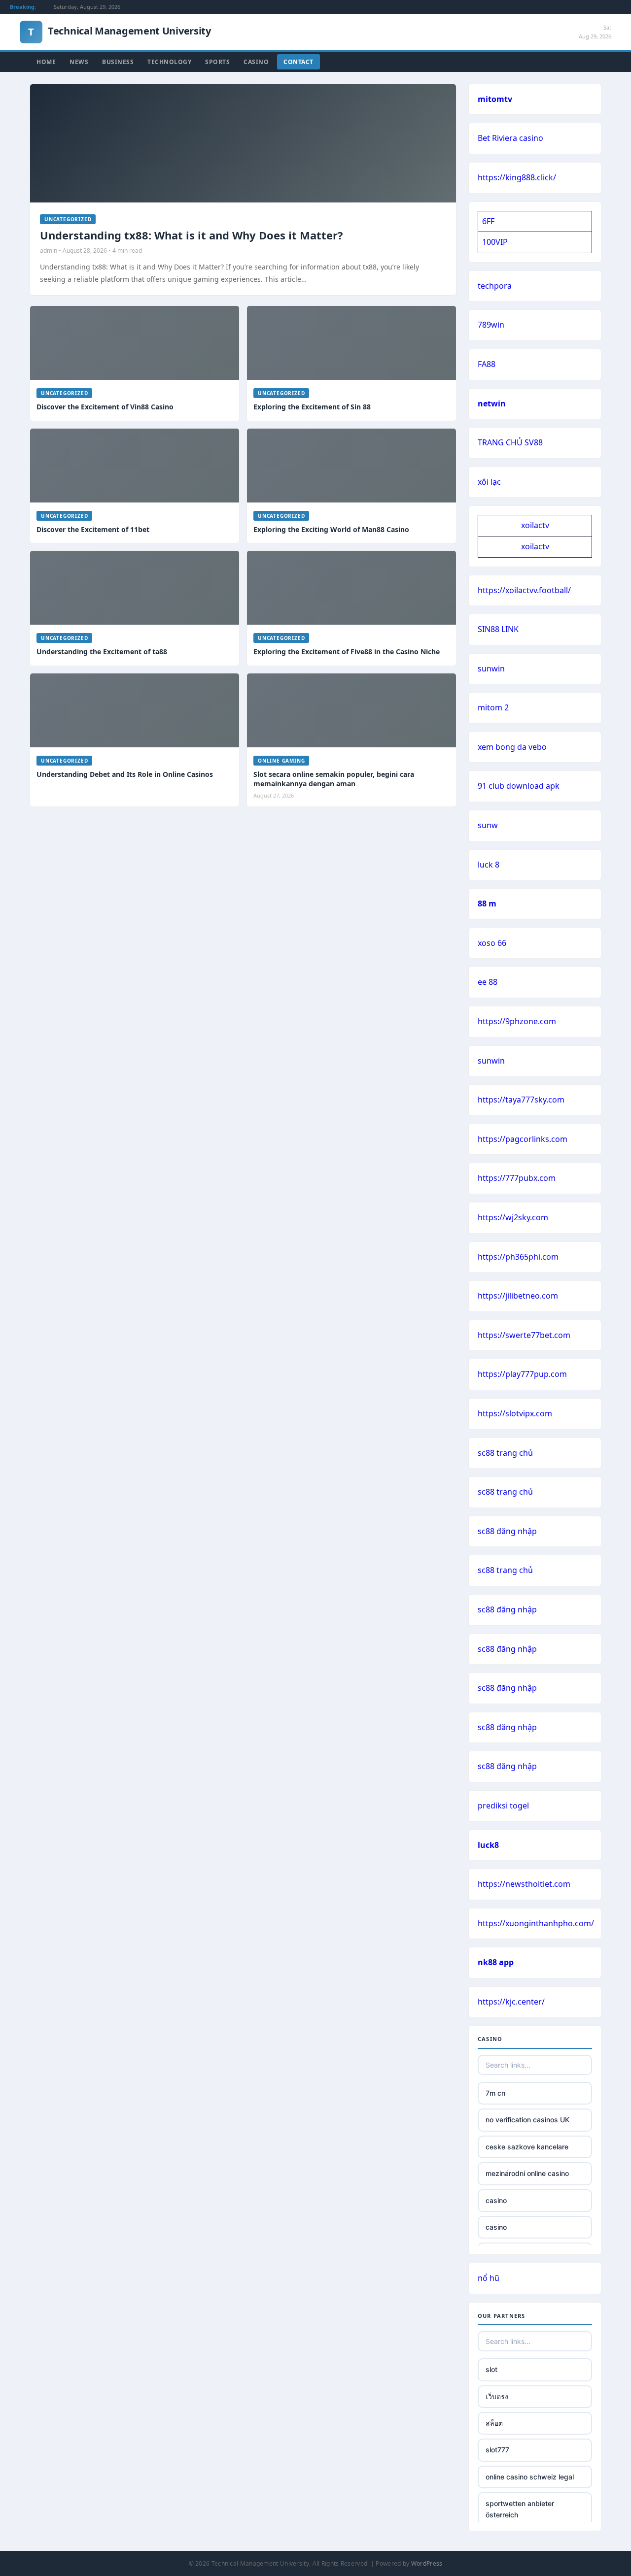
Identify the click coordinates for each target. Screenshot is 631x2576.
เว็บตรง (497, 2396)
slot (491, 2369)
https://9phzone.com (517, 1021)
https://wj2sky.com (513, 1217)
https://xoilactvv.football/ (524, 590)
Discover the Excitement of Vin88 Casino (105, 407)
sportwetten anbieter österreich (520, 2509)
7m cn (495, 2093)
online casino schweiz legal (530, 2477)
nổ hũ (489, 2278)
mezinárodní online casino (527, 2173)
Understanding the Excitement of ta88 (102, 652)
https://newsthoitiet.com (524, 1884)
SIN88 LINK (498, 629)
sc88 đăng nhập (507, 1531)
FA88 (487, 364)
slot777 (497, 2450)
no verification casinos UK (527, 2120)
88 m (487, 903)
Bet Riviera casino (510, 138)
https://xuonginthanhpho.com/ (536, 1923)
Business (118, 62)
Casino (256, 62)
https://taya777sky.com (521, 1100)
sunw (488, 825)
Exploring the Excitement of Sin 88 (312, 407)
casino (496, 2200)
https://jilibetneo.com (518, 1296)
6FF (488, 221)
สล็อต (494, 2423)
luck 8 (489, 865)
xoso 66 (492, 943)
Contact (298, 62)
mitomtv (495, 99)
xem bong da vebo (512, 747)
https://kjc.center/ (511, 2002)
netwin (492, 403)
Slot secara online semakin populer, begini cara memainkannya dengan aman (334, 779)
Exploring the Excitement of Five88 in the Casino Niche (347, 652)
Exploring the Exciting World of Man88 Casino (331, 529)
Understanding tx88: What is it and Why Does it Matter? (192, 235)
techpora (495, 286)
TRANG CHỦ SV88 (510, 442)
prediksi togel (503, 1806)
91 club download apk (519, 786)
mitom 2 (493, 707)
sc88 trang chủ (505, 1453)
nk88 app (496, 1962)
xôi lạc (489, 482)
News (79, 62)
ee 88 (488, 982)
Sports (217, 62)
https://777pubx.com (517, 1178)
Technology (169, 62)
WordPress (427, 2563)
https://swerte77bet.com (524, 1335)
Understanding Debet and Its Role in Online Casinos (125, 774)
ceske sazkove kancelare (527, 2147)
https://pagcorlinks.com (523, 1139)
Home (46, 62)
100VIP (495, 242)
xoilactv (535, 525)
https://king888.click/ (517, 177)
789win (491, 325)
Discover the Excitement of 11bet (93, 529)
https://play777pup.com (522, 1374)
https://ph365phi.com (518, 1257)
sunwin (491, 669)
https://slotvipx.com (515, 1413)
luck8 (488, 1845)
